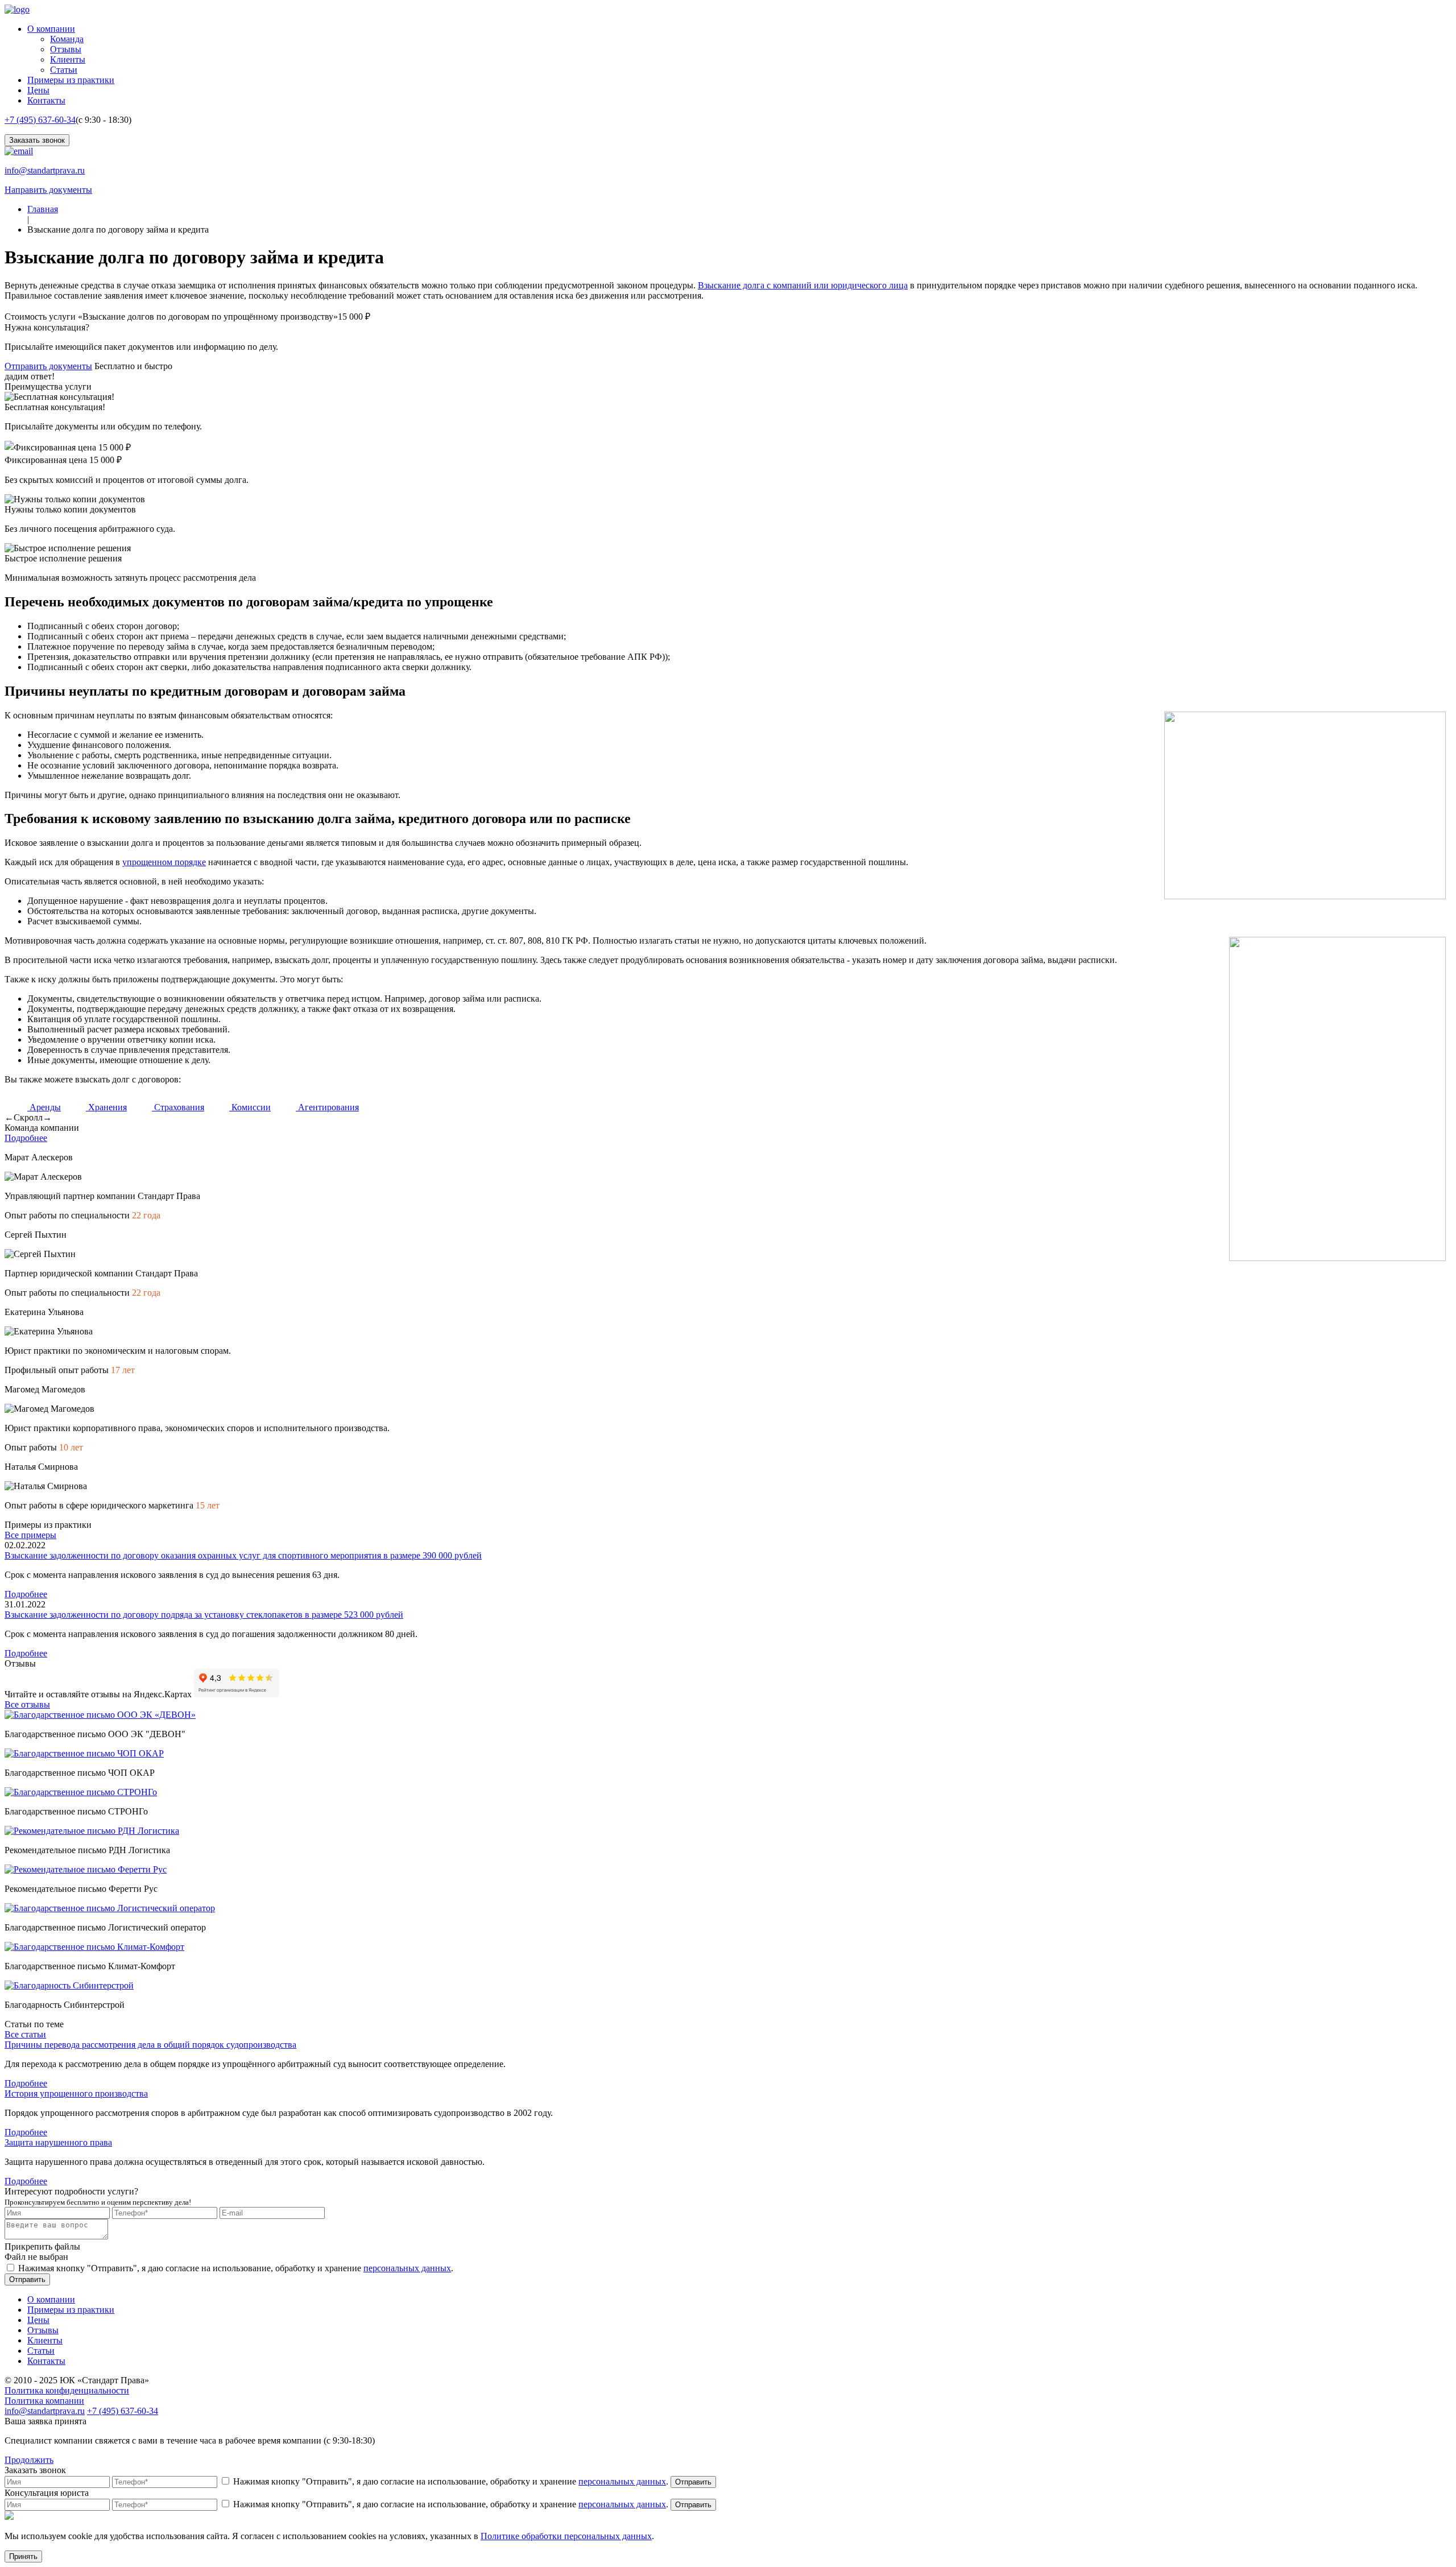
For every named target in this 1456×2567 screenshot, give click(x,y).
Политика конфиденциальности (67, 2390)
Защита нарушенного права (58, 2142)
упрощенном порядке (164, 862)
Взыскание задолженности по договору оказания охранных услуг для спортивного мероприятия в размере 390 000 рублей (243, 1555)
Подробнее (26, 1138)
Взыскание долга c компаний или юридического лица (803, 285)
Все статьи (25, 2034)
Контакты (46, 100)
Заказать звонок (37, 140)
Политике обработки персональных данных (566, 2536)
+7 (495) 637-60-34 (40, 120)
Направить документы (48, 190)
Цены (38, 90)
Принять (23, 2556)
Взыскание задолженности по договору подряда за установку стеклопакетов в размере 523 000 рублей (204, 1615)
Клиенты (68, 59)
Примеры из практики (71, 80)
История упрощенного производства (76, 2093)
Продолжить (29, 2460)
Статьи (64, 70)
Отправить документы (48, 366)
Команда (67, 39)
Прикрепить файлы (42, 2246)
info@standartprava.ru (45, 170)
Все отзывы (27, 1704)
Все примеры (30, 1535)
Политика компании (44, 2401)
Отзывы (66, 49)
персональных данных (407, 2268)
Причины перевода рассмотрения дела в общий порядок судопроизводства (150, 2045)
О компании (51, 29)
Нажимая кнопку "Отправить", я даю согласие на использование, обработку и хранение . (236, 2268)
